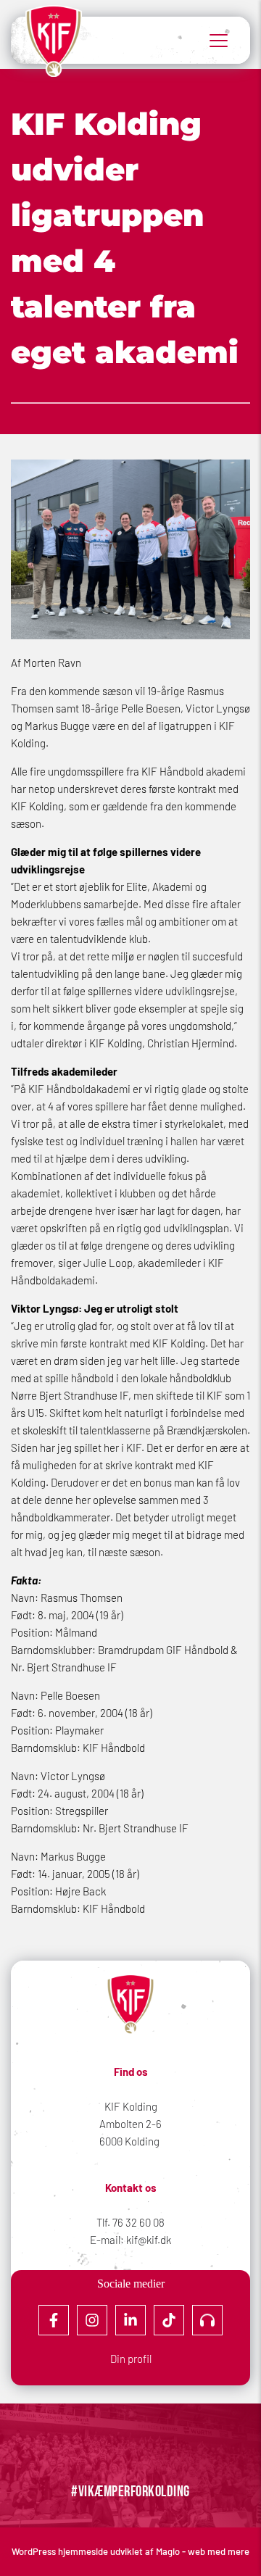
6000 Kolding (130, 2141)
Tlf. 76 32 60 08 (130, 2222)
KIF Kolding (131, 2106)
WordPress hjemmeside (61, 2551)
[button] (219, 40)
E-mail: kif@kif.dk (130, 2240)
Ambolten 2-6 (130, 2124)
